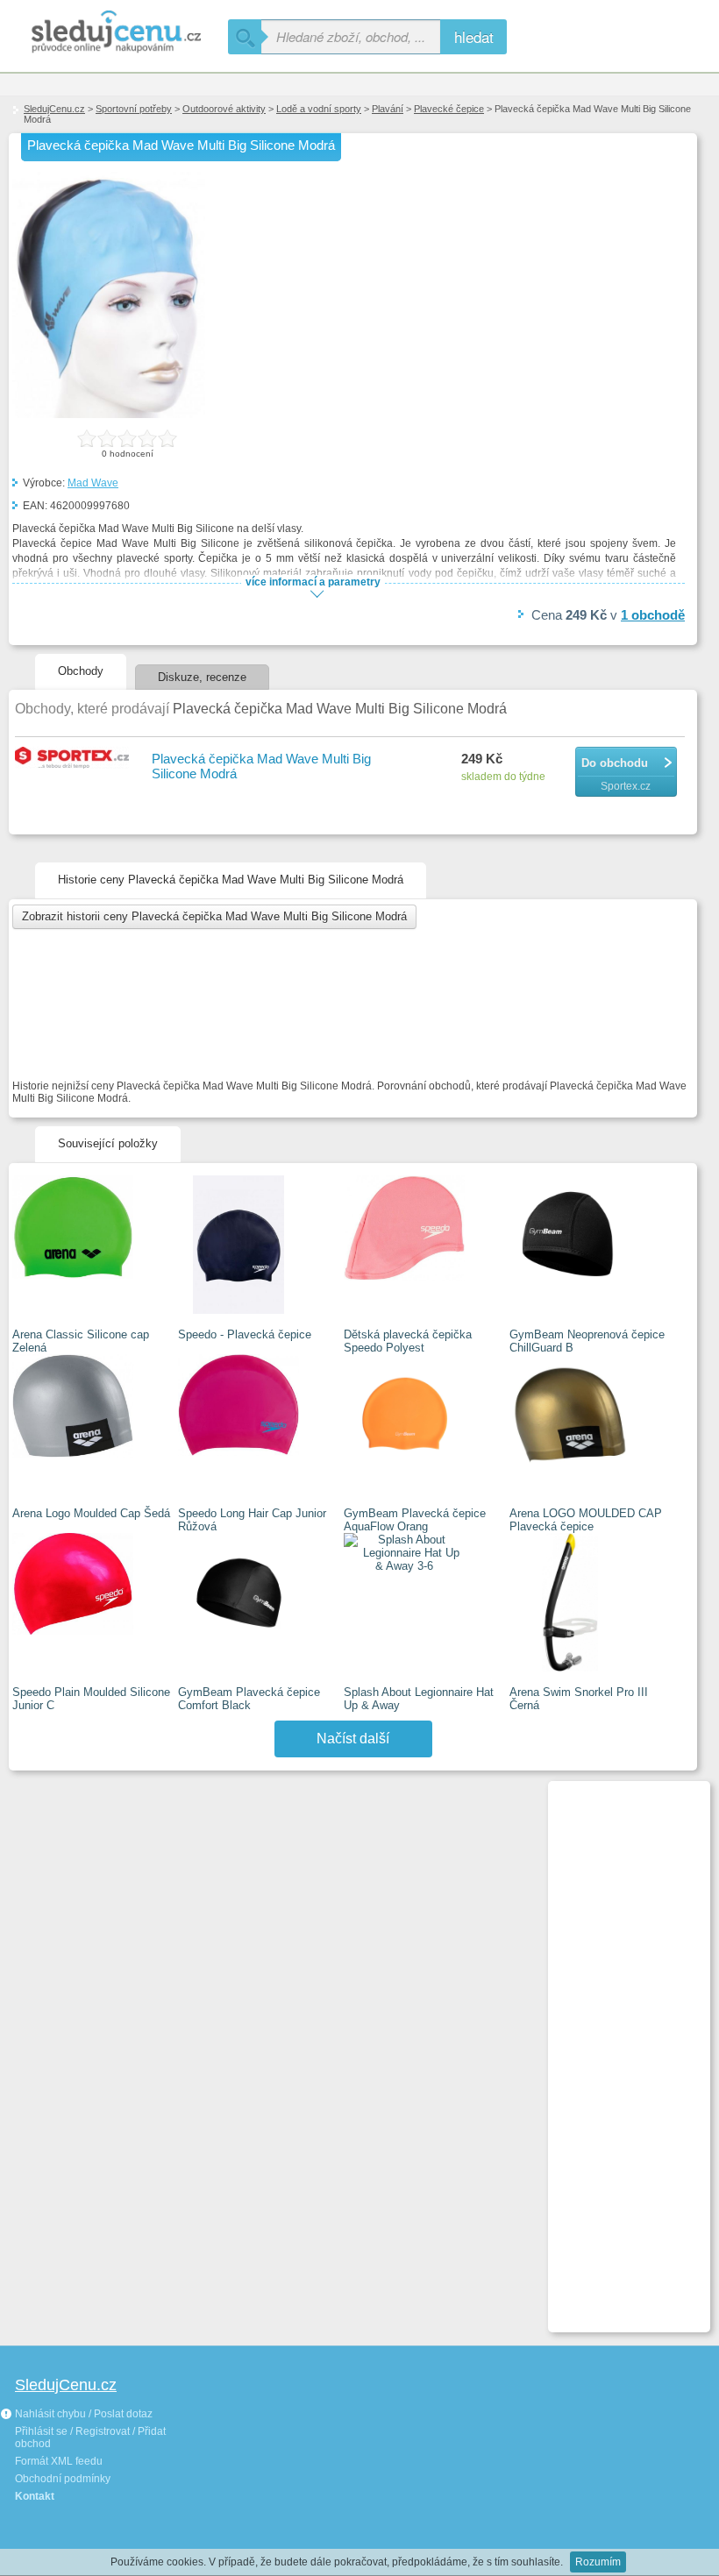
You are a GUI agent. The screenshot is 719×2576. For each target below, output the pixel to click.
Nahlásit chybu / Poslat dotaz (82, 2414)
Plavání (388, 109)
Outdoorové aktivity (224, 109)
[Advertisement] (622, 2049)
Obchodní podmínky (63, 2479)
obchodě (653, 615)
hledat (474, 36)
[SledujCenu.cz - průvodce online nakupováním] (114, 33)
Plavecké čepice (449, 109)
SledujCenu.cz (54, 109)
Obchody (81, 671)
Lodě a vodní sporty (319, 109)
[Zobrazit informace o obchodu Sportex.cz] (75, 759)
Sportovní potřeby (134, 109)
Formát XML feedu (59, 2461)
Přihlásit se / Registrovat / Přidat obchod (90, 2438)
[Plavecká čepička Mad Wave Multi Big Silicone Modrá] (109, 415)
